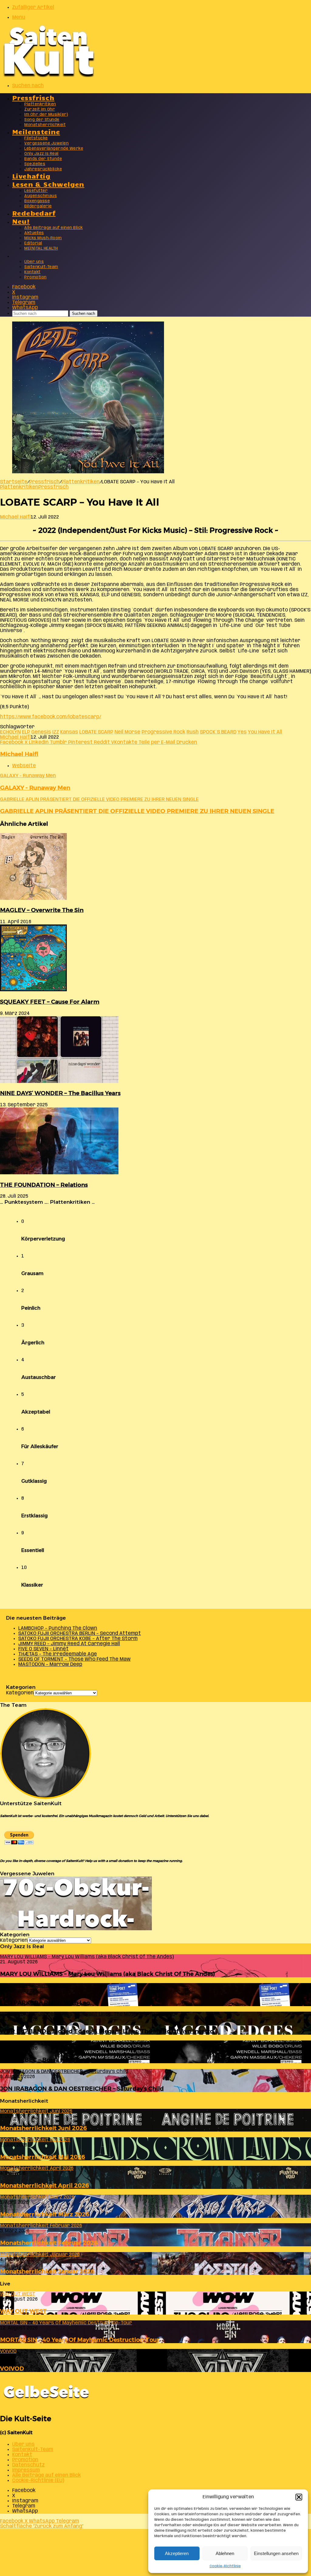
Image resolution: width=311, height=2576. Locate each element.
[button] (299, 2497)
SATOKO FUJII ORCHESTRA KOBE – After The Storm (78, 1639)
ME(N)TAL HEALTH (41, 248)
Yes (242, 732)
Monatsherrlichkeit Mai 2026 (43, 2157)
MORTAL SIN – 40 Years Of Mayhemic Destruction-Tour (80, 2340)
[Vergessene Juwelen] (76, 1929)
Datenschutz (28, 2465)
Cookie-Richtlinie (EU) (38, 2481)
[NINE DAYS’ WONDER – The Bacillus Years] (59, 1082)
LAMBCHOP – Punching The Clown (58, 1628)
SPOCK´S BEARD (218, 732)
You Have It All (265, 732)
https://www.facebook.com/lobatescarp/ (51, 717)
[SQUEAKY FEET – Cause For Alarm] (33, 990)
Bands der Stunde (43, 159)
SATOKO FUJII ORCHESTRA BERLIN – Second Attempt (80, 1633)
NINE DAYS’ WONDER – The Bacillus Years (60, 1093)
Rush (193, 732)
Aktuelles (34, 233)
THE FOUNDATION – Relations (44, 1185)
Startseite (14, 482)
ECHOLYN (10, 732)
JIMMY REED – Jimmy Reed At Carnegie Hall (69, 1644)
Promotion (36, 277)
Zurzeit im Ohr (40, 109)
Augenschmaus (41, 196)
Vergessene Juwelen (46, 143)
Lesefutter (36, 191)
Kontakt (32, 272)
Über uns (34, 262)
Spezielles (35, 164)
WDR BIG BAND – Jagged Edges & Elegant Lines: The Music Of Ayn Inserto (107, 2031)
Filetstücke (36, 138)
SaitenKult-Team (41, 267)
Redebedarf (34, 213)
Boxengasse (37, 201)
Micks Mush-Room (43, 238)
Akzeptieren (177, 2553)
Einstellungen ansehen (276, 2553)
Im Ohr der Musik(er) (46, 115)
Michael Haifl (15, 517)
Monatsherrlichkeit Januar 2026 (47, 2271)
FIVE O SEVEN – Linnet (43, 1649)
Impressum (26, 2470)
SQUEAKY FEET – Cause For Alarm (50, 1002)
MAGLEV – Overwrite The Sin (42, 910)
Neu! (21, 221)
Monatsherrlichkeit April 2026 (44, 2185)
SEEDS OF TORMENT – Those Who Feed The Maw (74, 1659)
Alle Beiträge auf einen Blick (54, 228)
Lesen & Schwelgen (48, 184)
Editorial (33, 243)
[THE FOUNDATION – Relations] (59, 1173)
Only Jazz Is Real (41, 154)
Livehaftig (31, 176)
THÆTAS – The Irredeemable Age (58, 1654)
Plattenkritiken (40, 104)
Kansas (69, 732)
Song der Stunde (42, 120)
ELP (26, 732)
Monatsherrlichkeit (45, 125)
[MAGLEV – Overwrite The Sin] (33, 898)
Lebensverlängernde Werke (54, 149)
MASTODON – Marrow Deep (50, 1664)
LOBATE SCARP (96, 732)
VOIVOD (12, 2368)
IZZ (56, 732)
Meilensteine (36, 131)
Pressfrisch (33, 97)
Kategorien (20, 1693)
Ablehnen (225, 2553)
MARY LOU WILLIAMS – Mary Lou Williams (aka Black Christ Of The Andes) (108, 1974)
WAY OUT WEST (23, 2311)
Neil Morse (127, 732)
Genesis (41, 732)
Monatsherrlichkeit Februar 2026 (49, 2243)
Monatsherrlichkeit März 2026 (45, 2214)
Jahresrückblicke (43, 169)
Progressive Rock (163, 732)
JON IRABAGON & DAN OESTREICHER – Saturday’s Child (82, 2089)
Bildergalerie (38, 206)
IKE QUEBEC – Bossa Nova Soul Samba (55, 2060)
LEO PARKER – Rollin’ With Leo (45, 2003)
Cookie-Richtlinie (225, 2566)
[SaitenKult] (49, 76)
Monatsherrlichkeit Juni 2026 (43, 2128)
